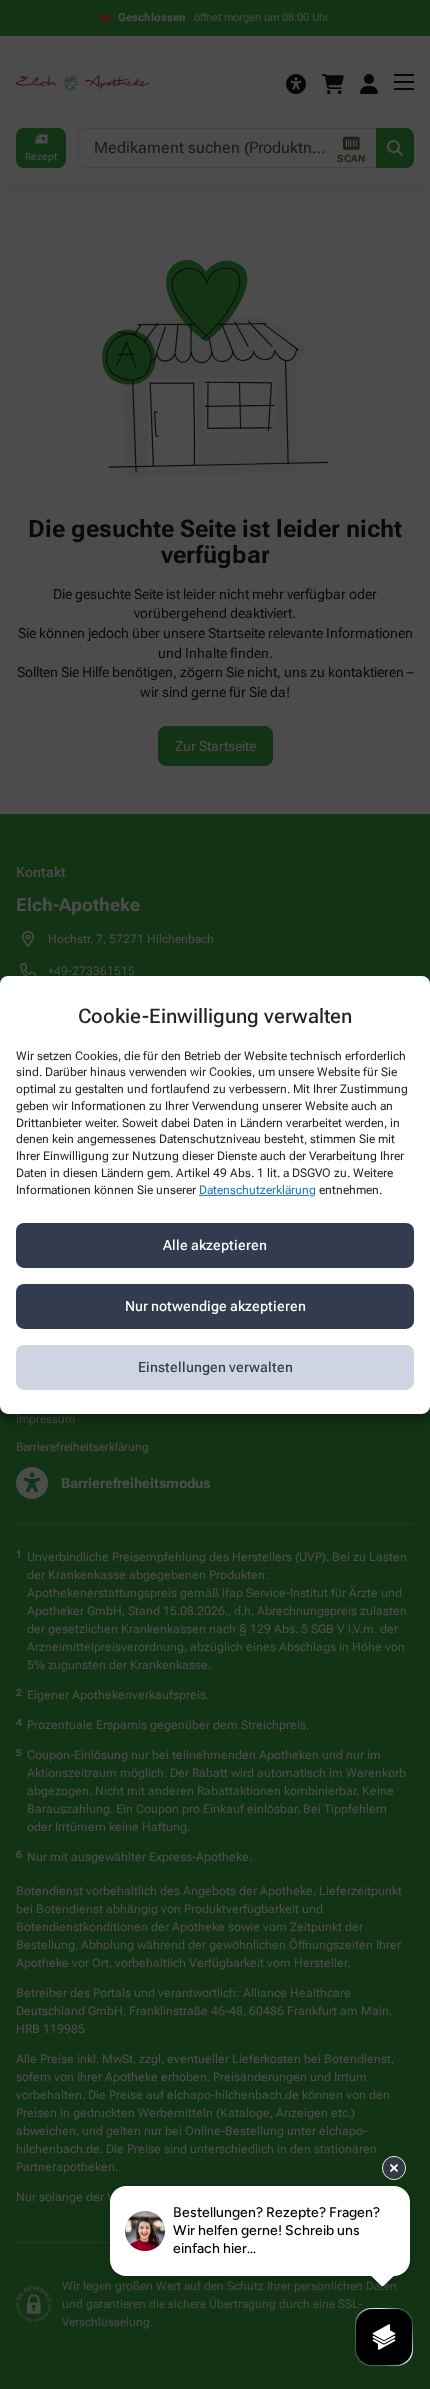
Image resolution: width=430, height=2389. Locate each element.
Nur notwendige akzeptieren (215, 1306)
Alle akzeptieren (215, 1245)
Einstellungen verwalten (215, 1367)
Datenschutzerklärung (257, 1190)
